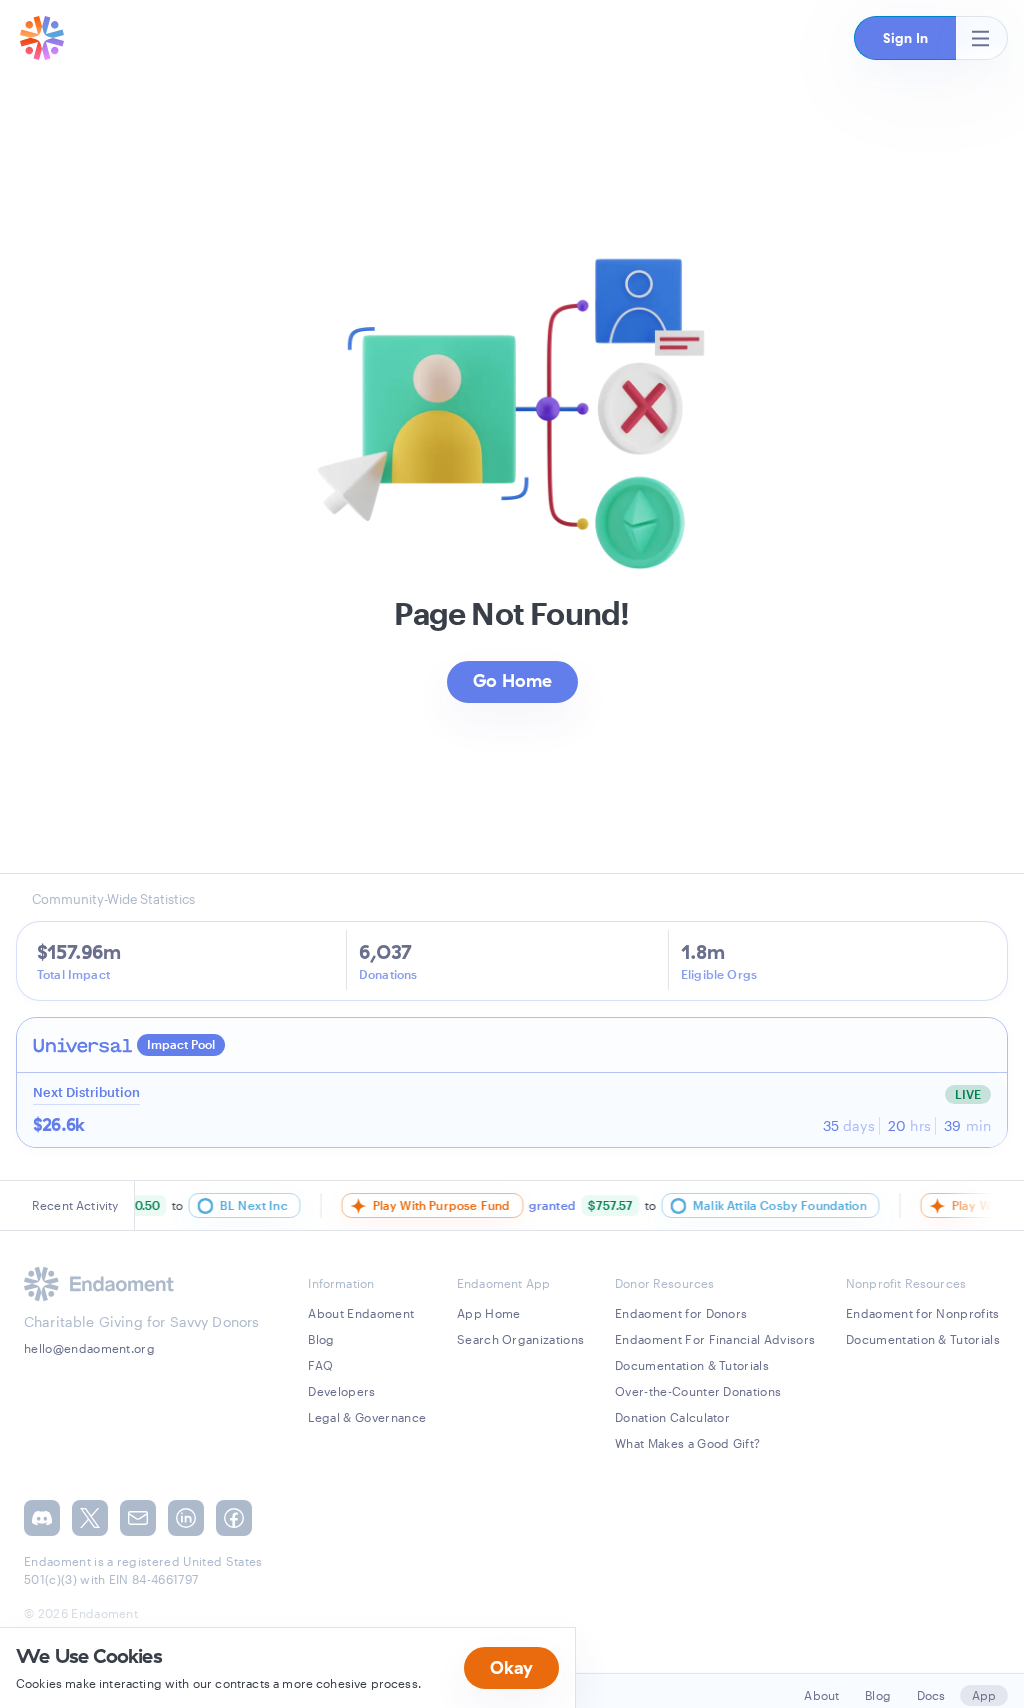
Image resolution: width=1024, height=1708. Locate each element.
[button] (905, 38)
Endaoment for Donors (681, 1313)
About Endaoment (361, 1313)
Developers (341, 1391)
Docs (931, 1695)
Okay (511, 1667)
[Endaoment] (42, 38)
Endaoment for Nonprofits (923, 1313)
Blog (321, 1339)
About (821, 1695)
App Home (489, 1313)
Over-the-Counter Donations (698, 1391)
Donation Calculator (672, 1417)
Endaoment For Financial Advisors (715, 1339)
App (984, 1695)
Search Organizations (520, 1339)
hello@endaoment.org (89, 1348)
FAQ (320, 1365)
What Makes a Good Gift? (687, 1443)
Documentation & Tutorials (692, 1365)
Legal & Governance (367, 1417)
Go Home (512, 680)
